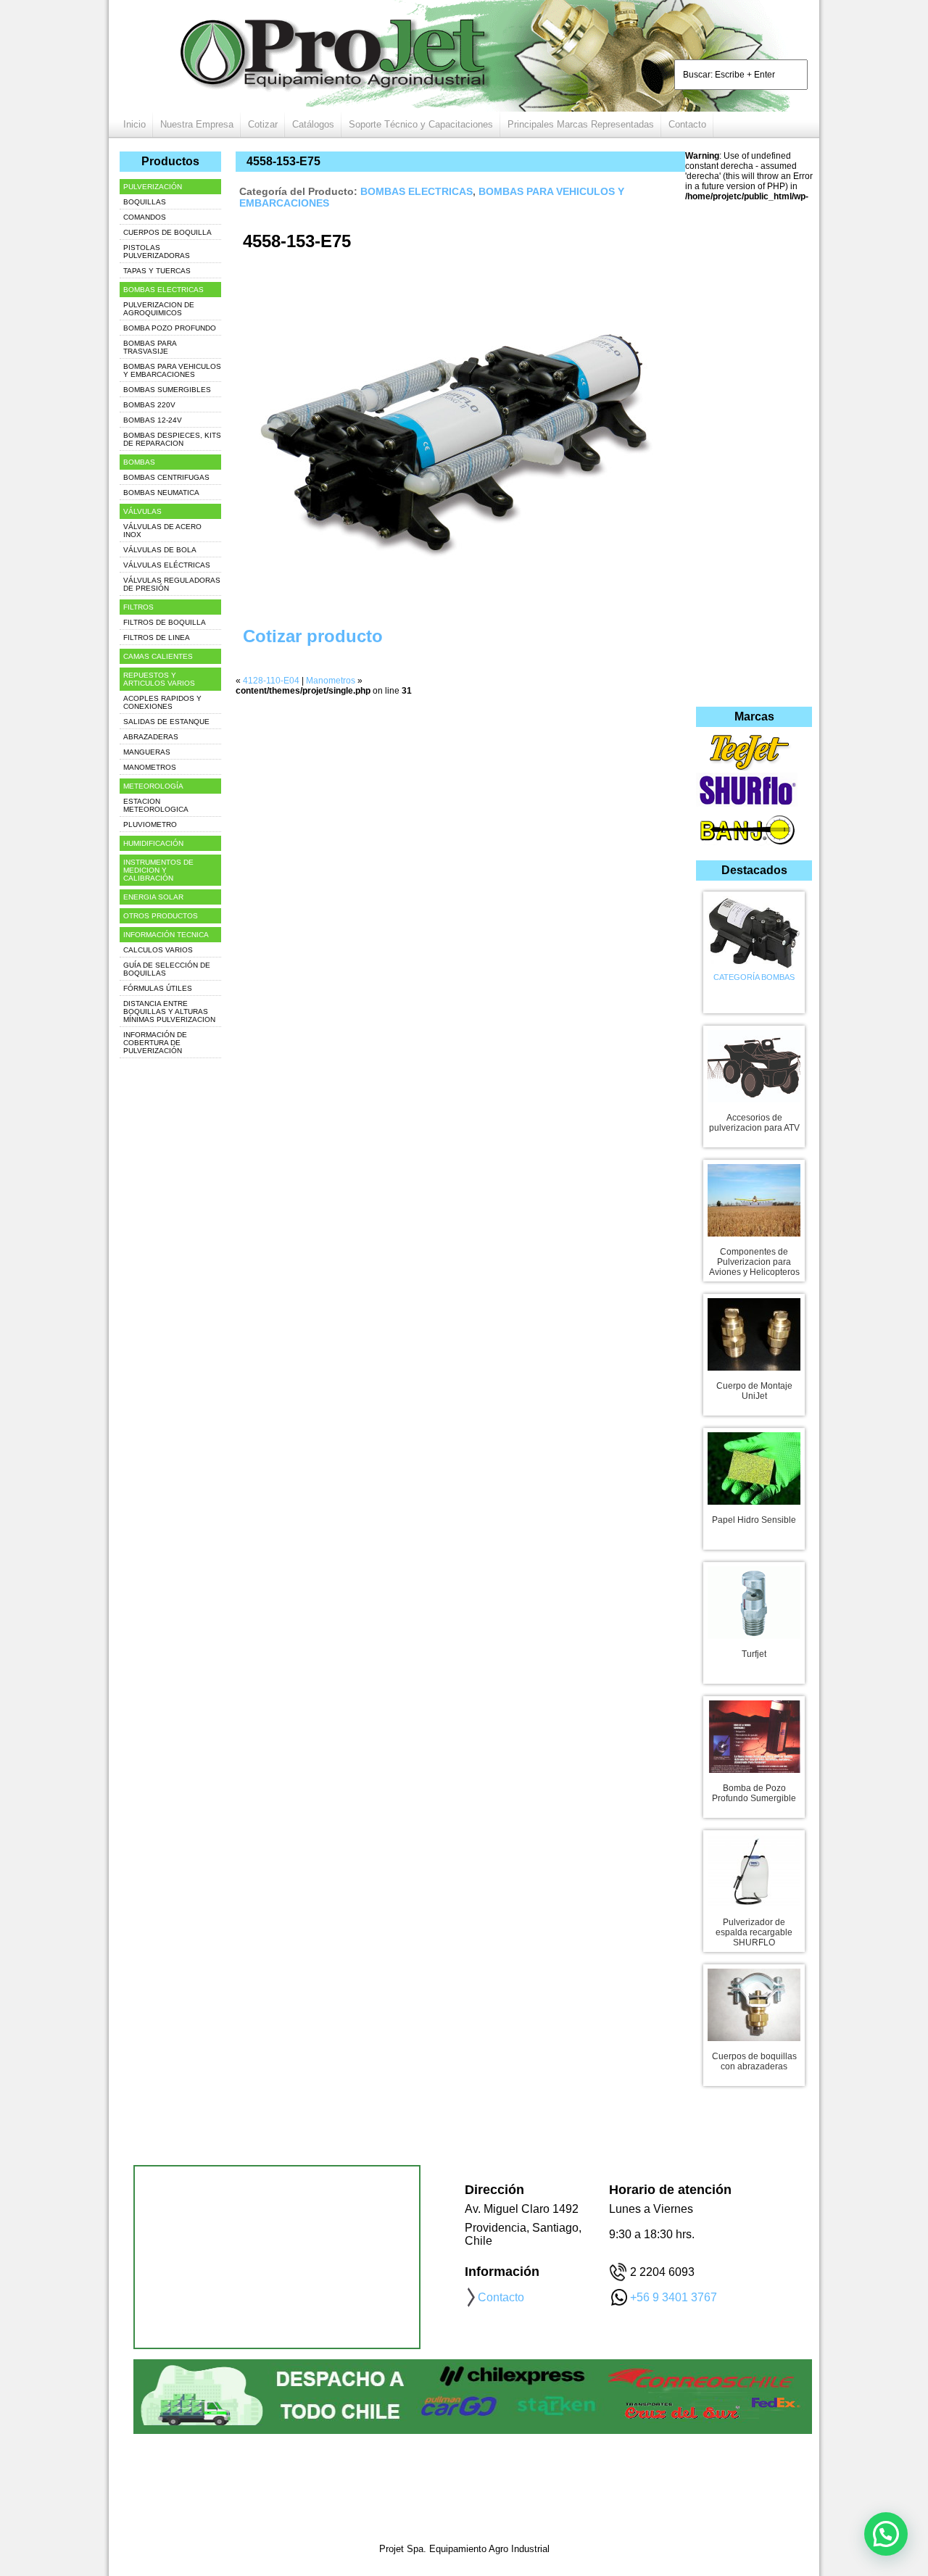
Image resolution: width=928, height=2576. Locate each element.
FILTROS (138, 607)
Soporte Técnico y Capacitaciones (421, 124)
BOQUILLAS (145, 202)
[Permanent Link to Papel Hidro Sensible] (754, 1466)
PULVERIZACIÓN (153, 187)
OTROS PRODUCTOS (161, 916)
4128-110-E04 (271, 681)
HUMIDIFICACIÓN (153, 843)
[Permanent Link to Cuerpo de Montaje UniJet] (754, 1331)
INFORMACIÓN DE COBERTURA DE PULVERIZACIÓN (155, 1043)
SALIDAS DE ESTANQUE (166, 722)
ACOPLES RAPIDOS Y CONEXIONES (162, 702)
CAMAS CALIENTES (158, 656)
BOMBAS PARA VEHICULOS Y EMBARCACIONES (172, 370)
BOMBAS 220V (149, 405)
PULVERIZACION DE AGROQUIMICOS (159, 309)
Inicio (134, 124)
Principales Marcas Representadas (581, 124)
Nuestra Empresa (197, 124)
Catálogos (313, 124)
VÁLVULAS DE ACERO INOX (162, 531)
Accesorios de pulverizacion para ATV (754, 1123)
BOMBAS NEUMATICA (161, 493)
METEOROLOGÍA (153, 786)
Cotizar (263, 124)
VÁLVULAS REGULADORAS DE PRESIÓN (172, 584)
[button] (886, 2534)
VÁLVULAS (142, 511)
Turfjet (754, 1654)
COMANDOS (145, 217)
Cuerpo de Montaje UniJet (754, 1391)
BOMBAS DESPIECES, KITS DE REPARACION (172, 439)
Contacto (687, 124)
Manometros (331, 681)
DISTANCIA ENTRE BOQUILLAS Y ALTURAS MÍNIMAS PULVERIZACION (169, 1011)
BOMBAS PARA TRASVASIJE (150, 347)
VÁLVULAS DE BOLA (160, 550)
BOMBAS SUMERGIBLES (167, 390)
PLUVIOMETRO (150, 824)
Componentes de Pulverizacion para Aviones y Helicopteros (754, 1262)
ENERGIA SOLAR (153, 897)
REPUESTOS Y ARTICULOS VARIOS (159, 679)
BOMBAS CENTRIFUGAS (166, 477)
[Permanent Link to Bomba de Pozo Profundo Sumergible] (754, 1734)
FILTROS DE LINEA (157, 637)
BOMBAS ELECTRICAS (417, 191)
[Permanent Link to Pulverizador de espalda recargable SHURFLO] (754, 1868)
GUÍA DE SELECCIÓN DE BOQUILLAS (167, 969)
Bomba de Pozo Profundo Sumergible (754, 1793)
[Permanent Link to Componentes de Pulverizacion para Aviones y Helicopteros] (754, 1197)
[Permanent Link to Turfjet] (754, 1600)
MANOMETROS (150, 767)
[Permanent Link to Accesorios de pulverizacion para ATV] (754, 1063)
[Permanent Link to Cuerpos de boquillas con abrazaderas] (754, 2002)
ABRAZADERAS (151, 737)
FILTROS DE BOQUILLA (165, 622)
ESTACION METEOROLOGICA (156, 805)
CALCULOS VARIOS (158, 950)
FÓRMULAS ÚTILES (158, 988)
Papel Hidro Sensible (754, 1520)
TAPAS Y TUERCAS (157, 271)
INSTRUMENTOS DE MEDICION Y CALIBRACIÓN (158, 870)
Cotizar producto (313, 636)
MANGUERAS (147, 752)
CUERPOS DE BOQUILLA (167, 232)
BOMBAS (139, 462)
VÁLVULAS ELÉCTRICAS (167, 565)
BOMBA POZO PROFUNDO (170, 328)
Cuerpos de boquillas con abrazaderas (754, 2061)
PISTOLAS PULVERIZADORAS (157, 252)
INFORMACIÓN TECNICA (166, 935)
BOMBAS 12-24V (153, 420)
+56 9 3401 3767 (674, 2297)
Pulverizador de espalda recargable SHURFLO (754, 1932)
